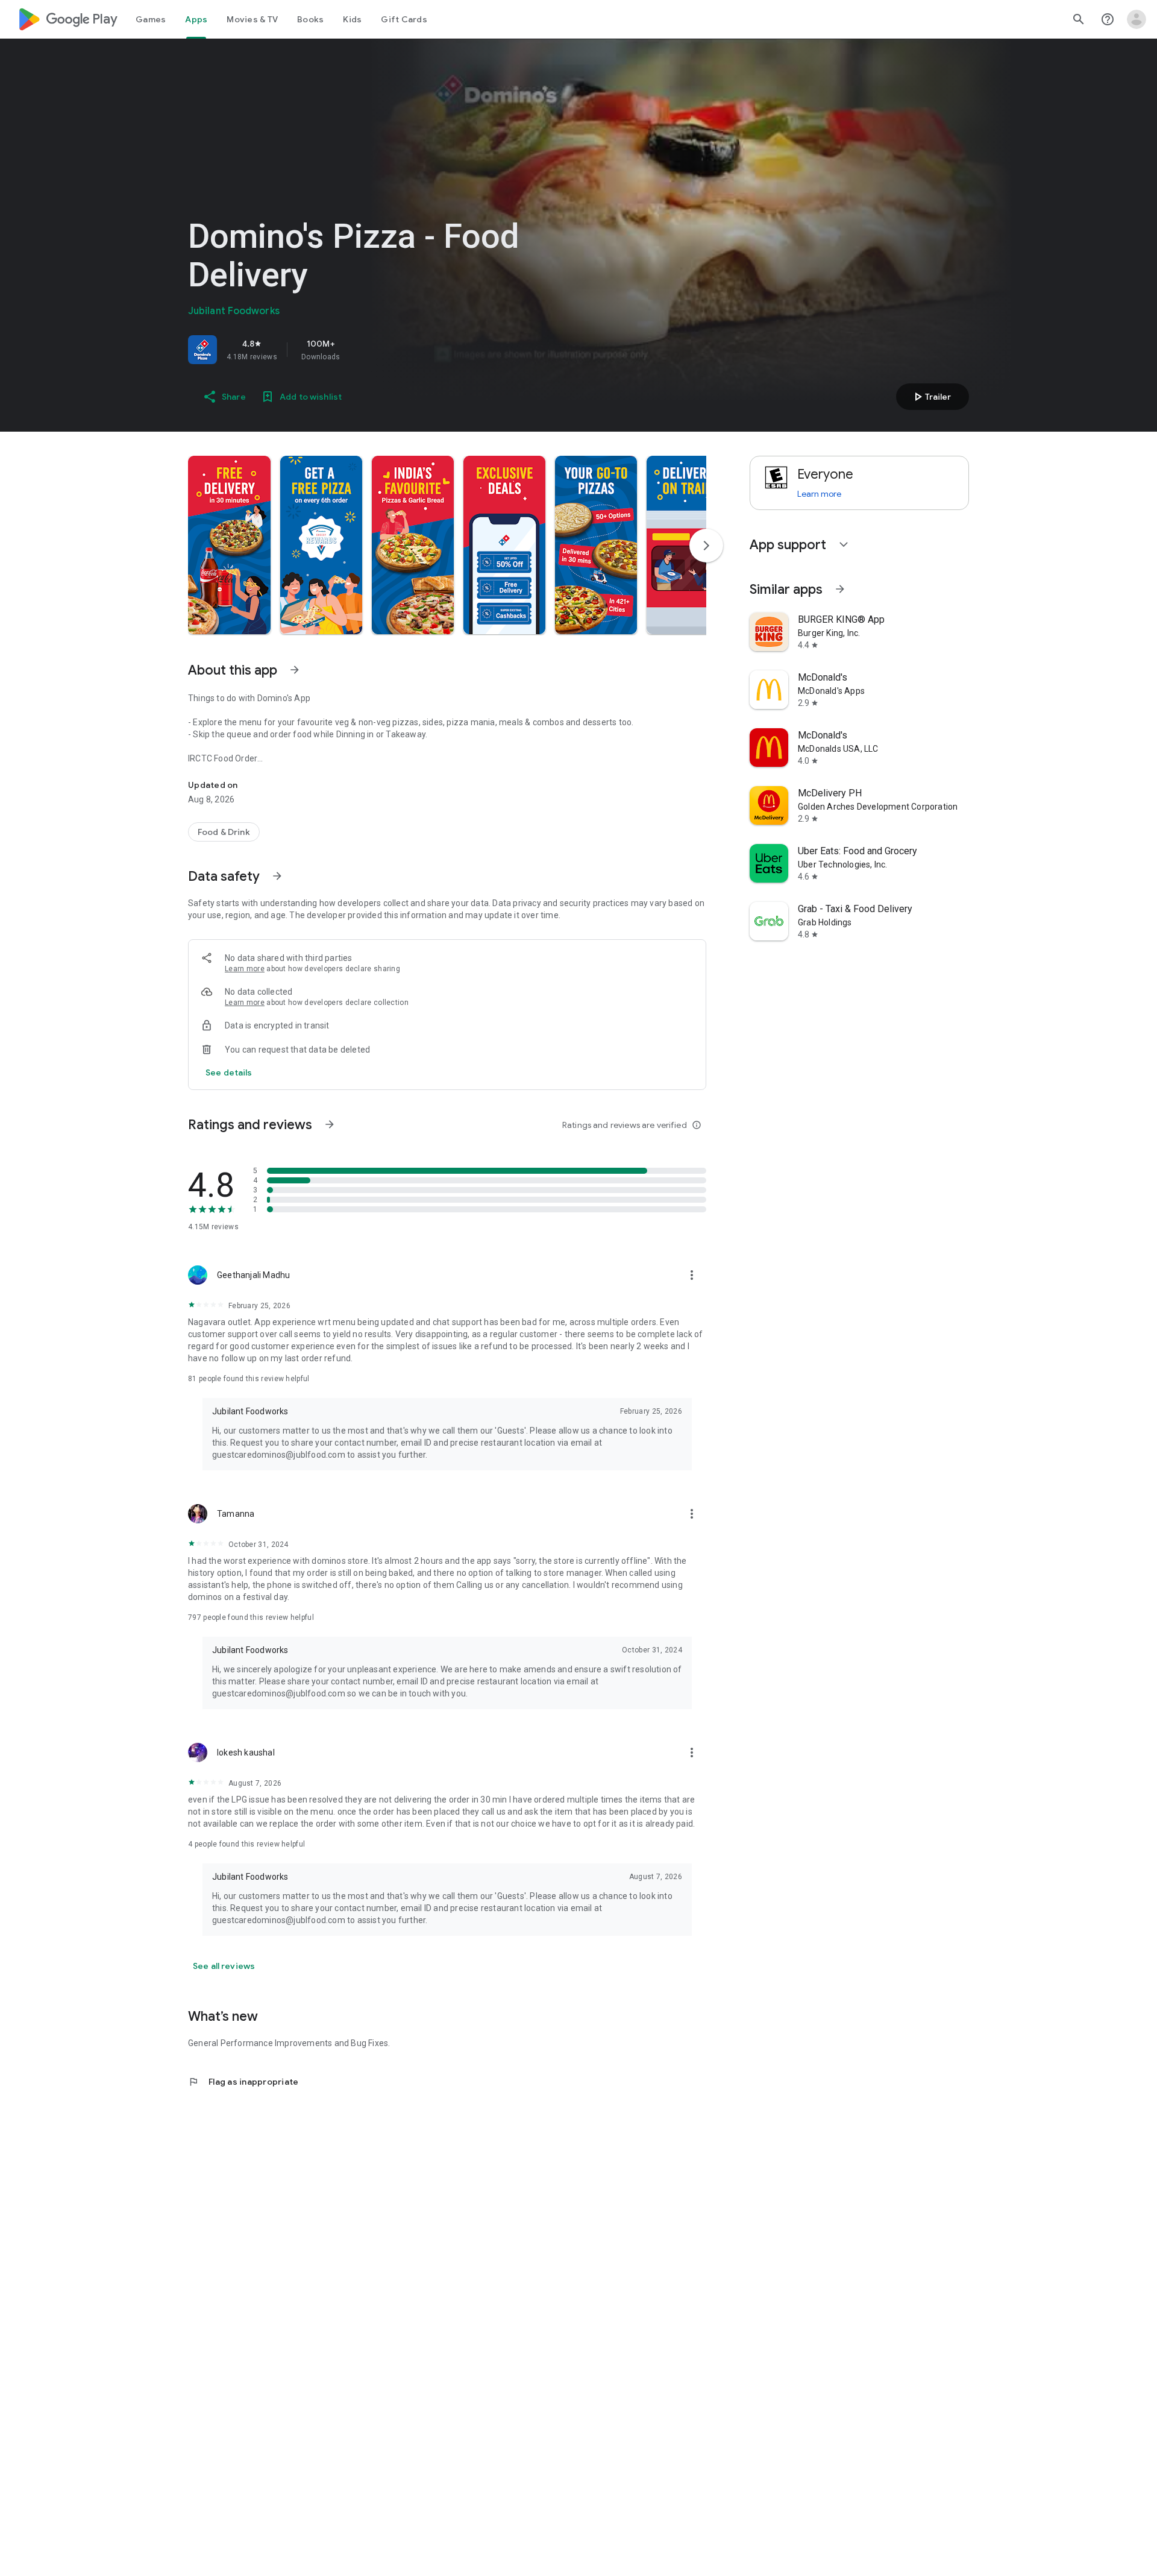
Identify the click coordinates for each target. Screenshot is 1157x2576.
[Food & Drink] (224, 832)
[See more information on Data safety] (277, 876)
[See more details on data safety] (229, 1072)
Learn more (245, 969)
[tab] (151, 19)
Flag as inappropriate (243, 2082)
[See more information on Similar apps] (840, 589)
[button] (229, 545)
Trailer (931, 397)
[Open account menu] (1137, 19)
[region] (357, 350)
